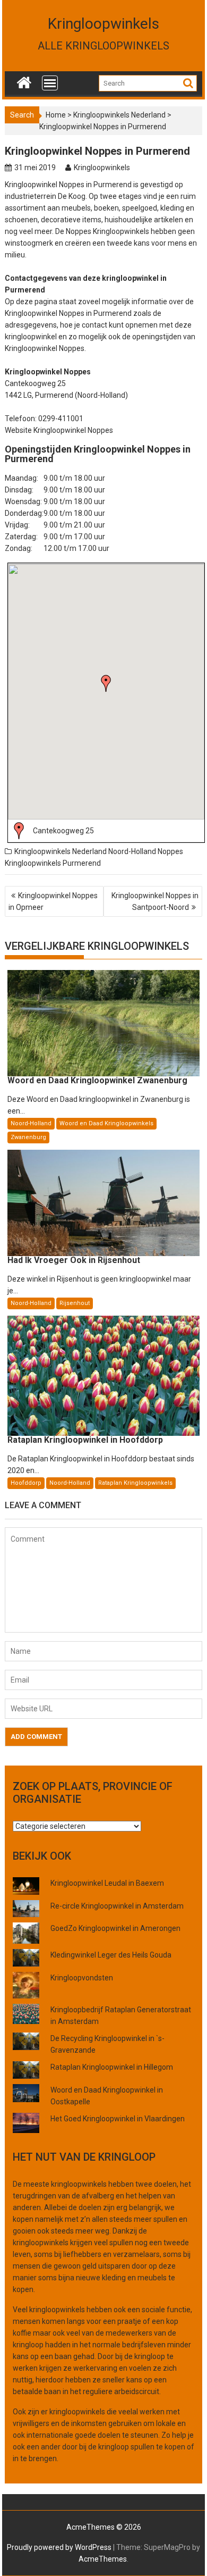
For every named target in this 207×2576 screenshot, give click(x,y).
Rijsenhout (75, 1303)
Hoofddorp (26, 1483)
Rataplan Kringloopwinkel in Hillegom (112, 2067)
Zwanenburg (28, 1137)
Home (56, 115)
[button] (106, 683)
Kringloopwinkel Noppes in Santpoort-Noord (155, 901)
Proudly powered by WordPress (59, 2547)
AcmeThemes (103, 2559)
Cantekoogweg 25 (63, 831)
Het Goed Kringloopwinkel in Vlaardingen (118, 2119)
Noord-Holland (132, 851)
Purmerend (82, 863)
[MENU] (50, 83)
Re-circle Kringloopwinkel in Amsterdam (117, 1906)
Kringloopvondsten (82, 1978)
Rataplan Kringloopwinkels (135, 1483)
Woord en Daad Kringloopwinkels (106, 1123)
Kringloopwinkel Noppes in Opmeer (53, 901)
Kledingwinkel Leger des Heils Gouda (111, 1955)
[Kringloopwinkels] (24, 80)
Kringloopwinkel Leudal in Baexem (107, 1883)
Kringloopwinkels (103, 24)
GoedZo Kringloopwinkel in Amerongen (115, 1928)
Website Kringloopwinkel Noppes (59, 430)
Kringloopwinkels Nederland (119, 115)
